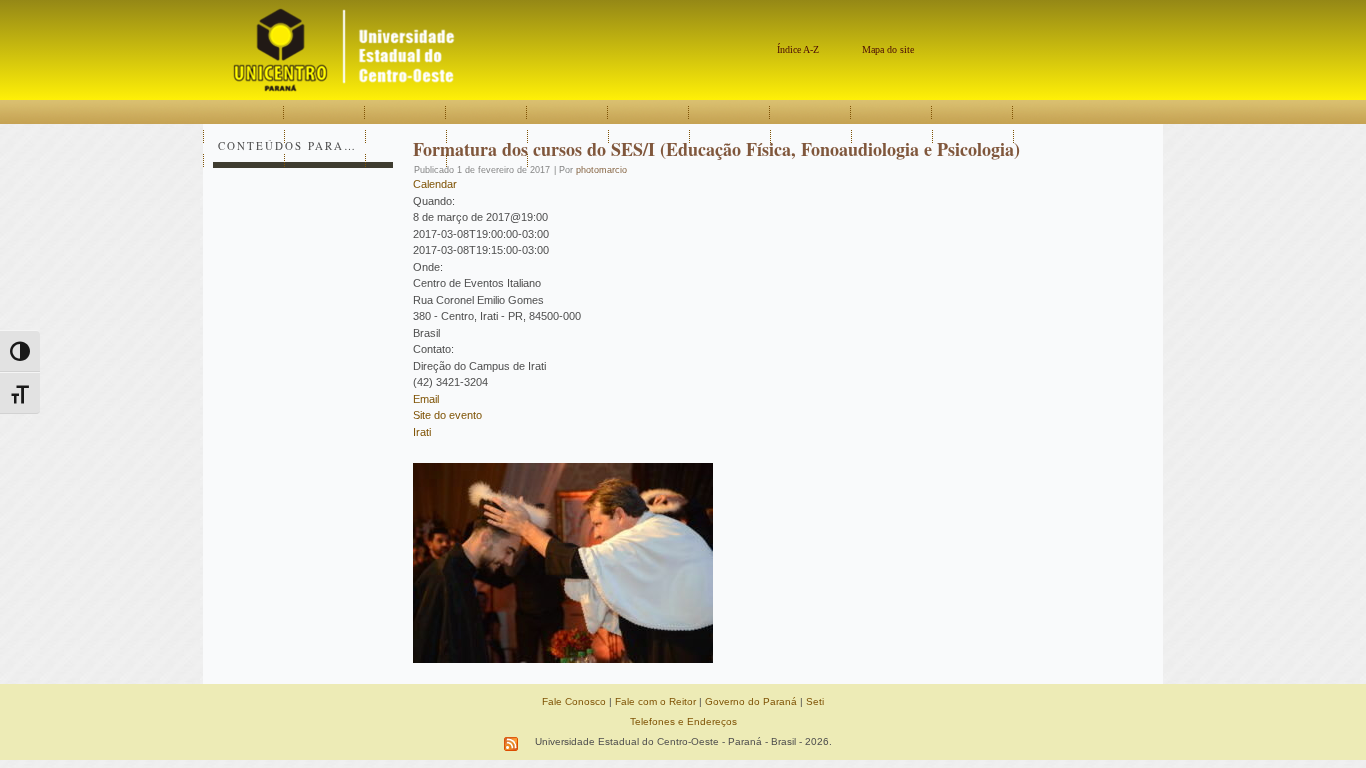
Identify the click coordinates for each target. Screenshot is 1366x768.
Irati (422, 432)
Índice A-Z (798, 49)
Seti (815, 701)
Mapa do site (888, 49)
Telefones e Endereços (683, 721)
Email (426, 399)
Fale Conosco (574, 701)
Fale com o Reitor (655, 701)
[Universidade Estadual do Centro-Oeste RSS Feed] (512, 744)
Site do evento (447, 415)
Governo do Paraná (751, 701)
